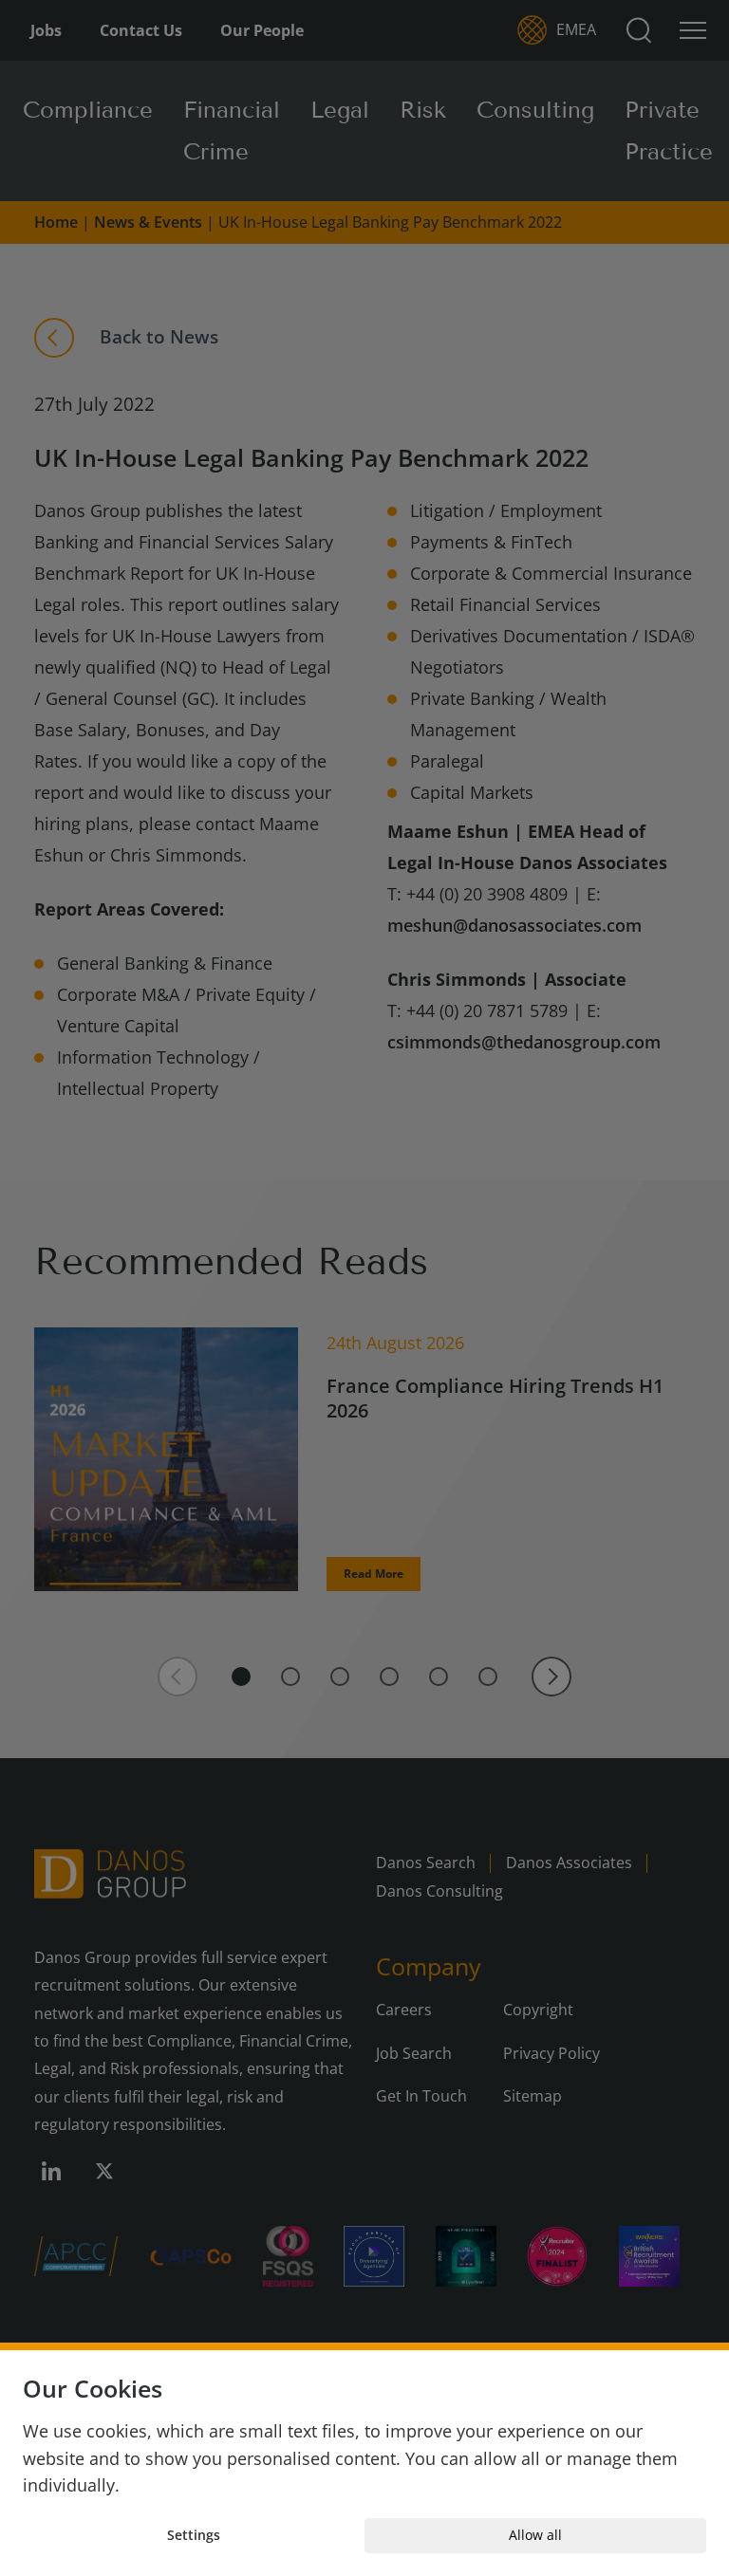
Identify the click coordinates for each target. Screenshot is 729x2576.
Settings (194, 2535)
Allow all (535, 2535)
